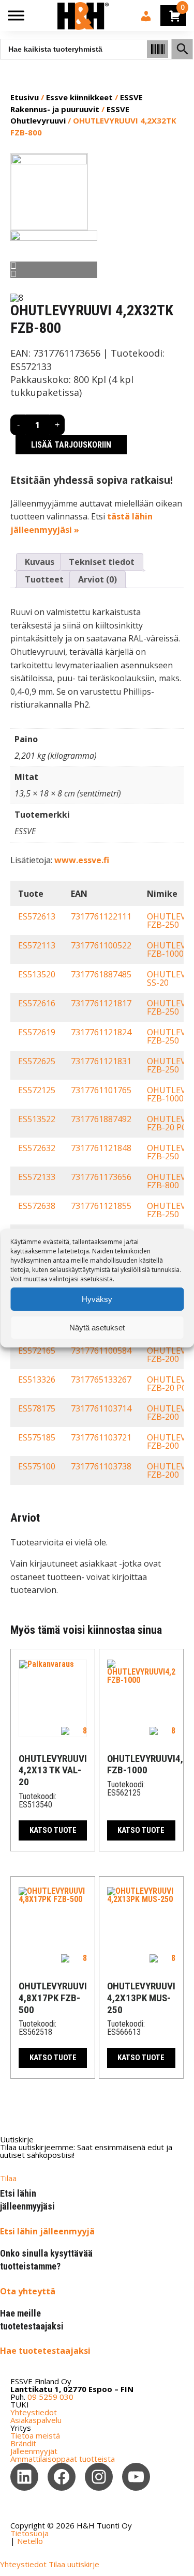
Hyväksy (97, 1299)
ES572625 (37, 1061)
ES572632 (37, 1148)
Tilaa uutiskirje (74, 2564)
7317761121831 (101, 1061)
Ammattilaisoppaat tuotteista (63, 2459)
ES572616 (37, 1003)
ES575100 (37, 1466)
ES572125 (37, 1090)
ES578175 (37, 1408)
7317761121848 (101, 1148)
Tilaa (8, 2178)
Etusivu (25, 97)
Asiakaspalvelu (36, 2420)
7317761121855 (101, 1206)
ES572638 (37, 1206)
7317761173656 (101, 1177)
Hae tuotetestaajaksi (45, 2351)
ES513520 (37, 974)
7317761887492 (101, 1119)
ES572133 (37, 1177)
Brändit (23, 2443)
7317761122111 (101, 916)
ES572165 (37, 1351)
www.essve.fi (82, 860)
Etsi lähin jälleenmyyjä (47, 2231)
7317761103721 (101, 1437)
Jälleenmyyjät (34, 2451)
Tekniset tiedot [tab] (102, 562)
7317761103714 (101, 1408)
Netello (30, 2541)
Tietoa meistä (35, 2435)
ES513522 (37, 1119)
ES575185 (37, 1437)
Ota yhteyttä (28, 2291)
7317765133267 (101, 1379)
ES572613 (37, 916)
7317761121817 (101, 1003)
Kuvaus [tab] (40, 562)
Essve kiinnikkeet (79, 97)
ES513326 (37, 1379)
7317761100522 (101, 945)
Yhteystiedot (34, 2412)
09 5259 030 (50, 2397)
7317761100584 (101, 1351)
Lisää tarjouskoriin (71, 445)
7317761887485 (101, 974)
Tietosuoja (29, 2533)
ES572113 (37, 945)
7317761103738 (101, 1466)
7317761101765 (101, 1090)
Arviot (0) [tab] (98, 579)
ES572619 (37, 1032)
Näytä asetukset (97, 1328)
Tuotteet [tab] (44, 579)
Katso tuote (53, 1830)
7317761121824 (101, 1032)
